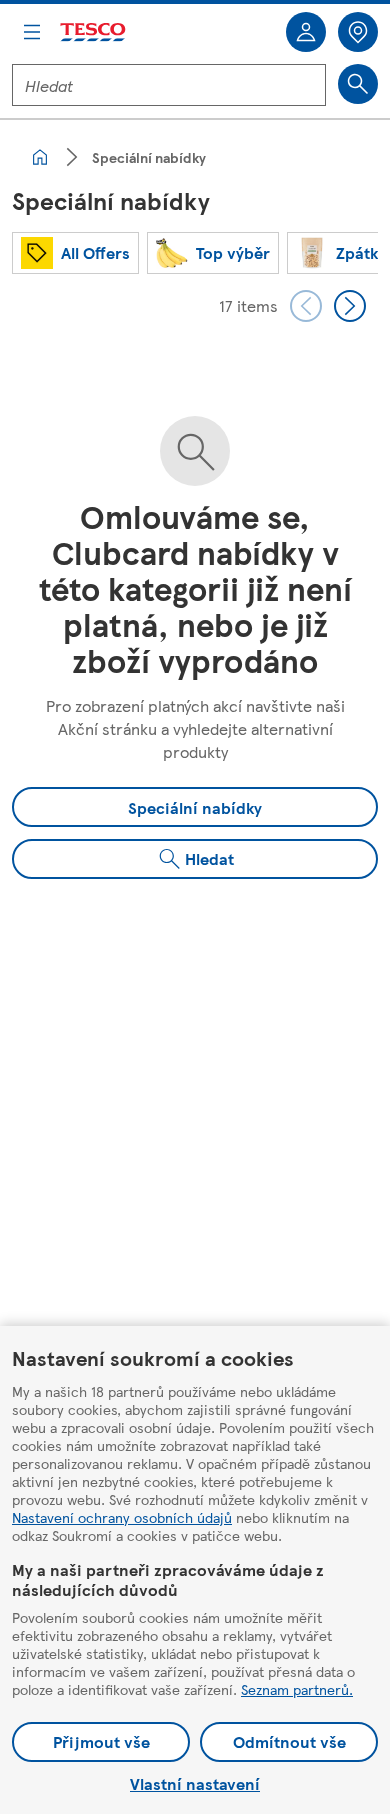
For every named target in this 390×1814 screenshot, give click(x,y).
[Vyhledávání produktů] (358, 84)
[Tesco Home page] (94, 32)
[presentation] (306, 306)
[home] (40, 157)
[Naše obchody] (358, 32)
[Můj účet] (306, 32)
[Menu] (32, 32)
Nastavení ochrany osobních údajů (122, 1517)
